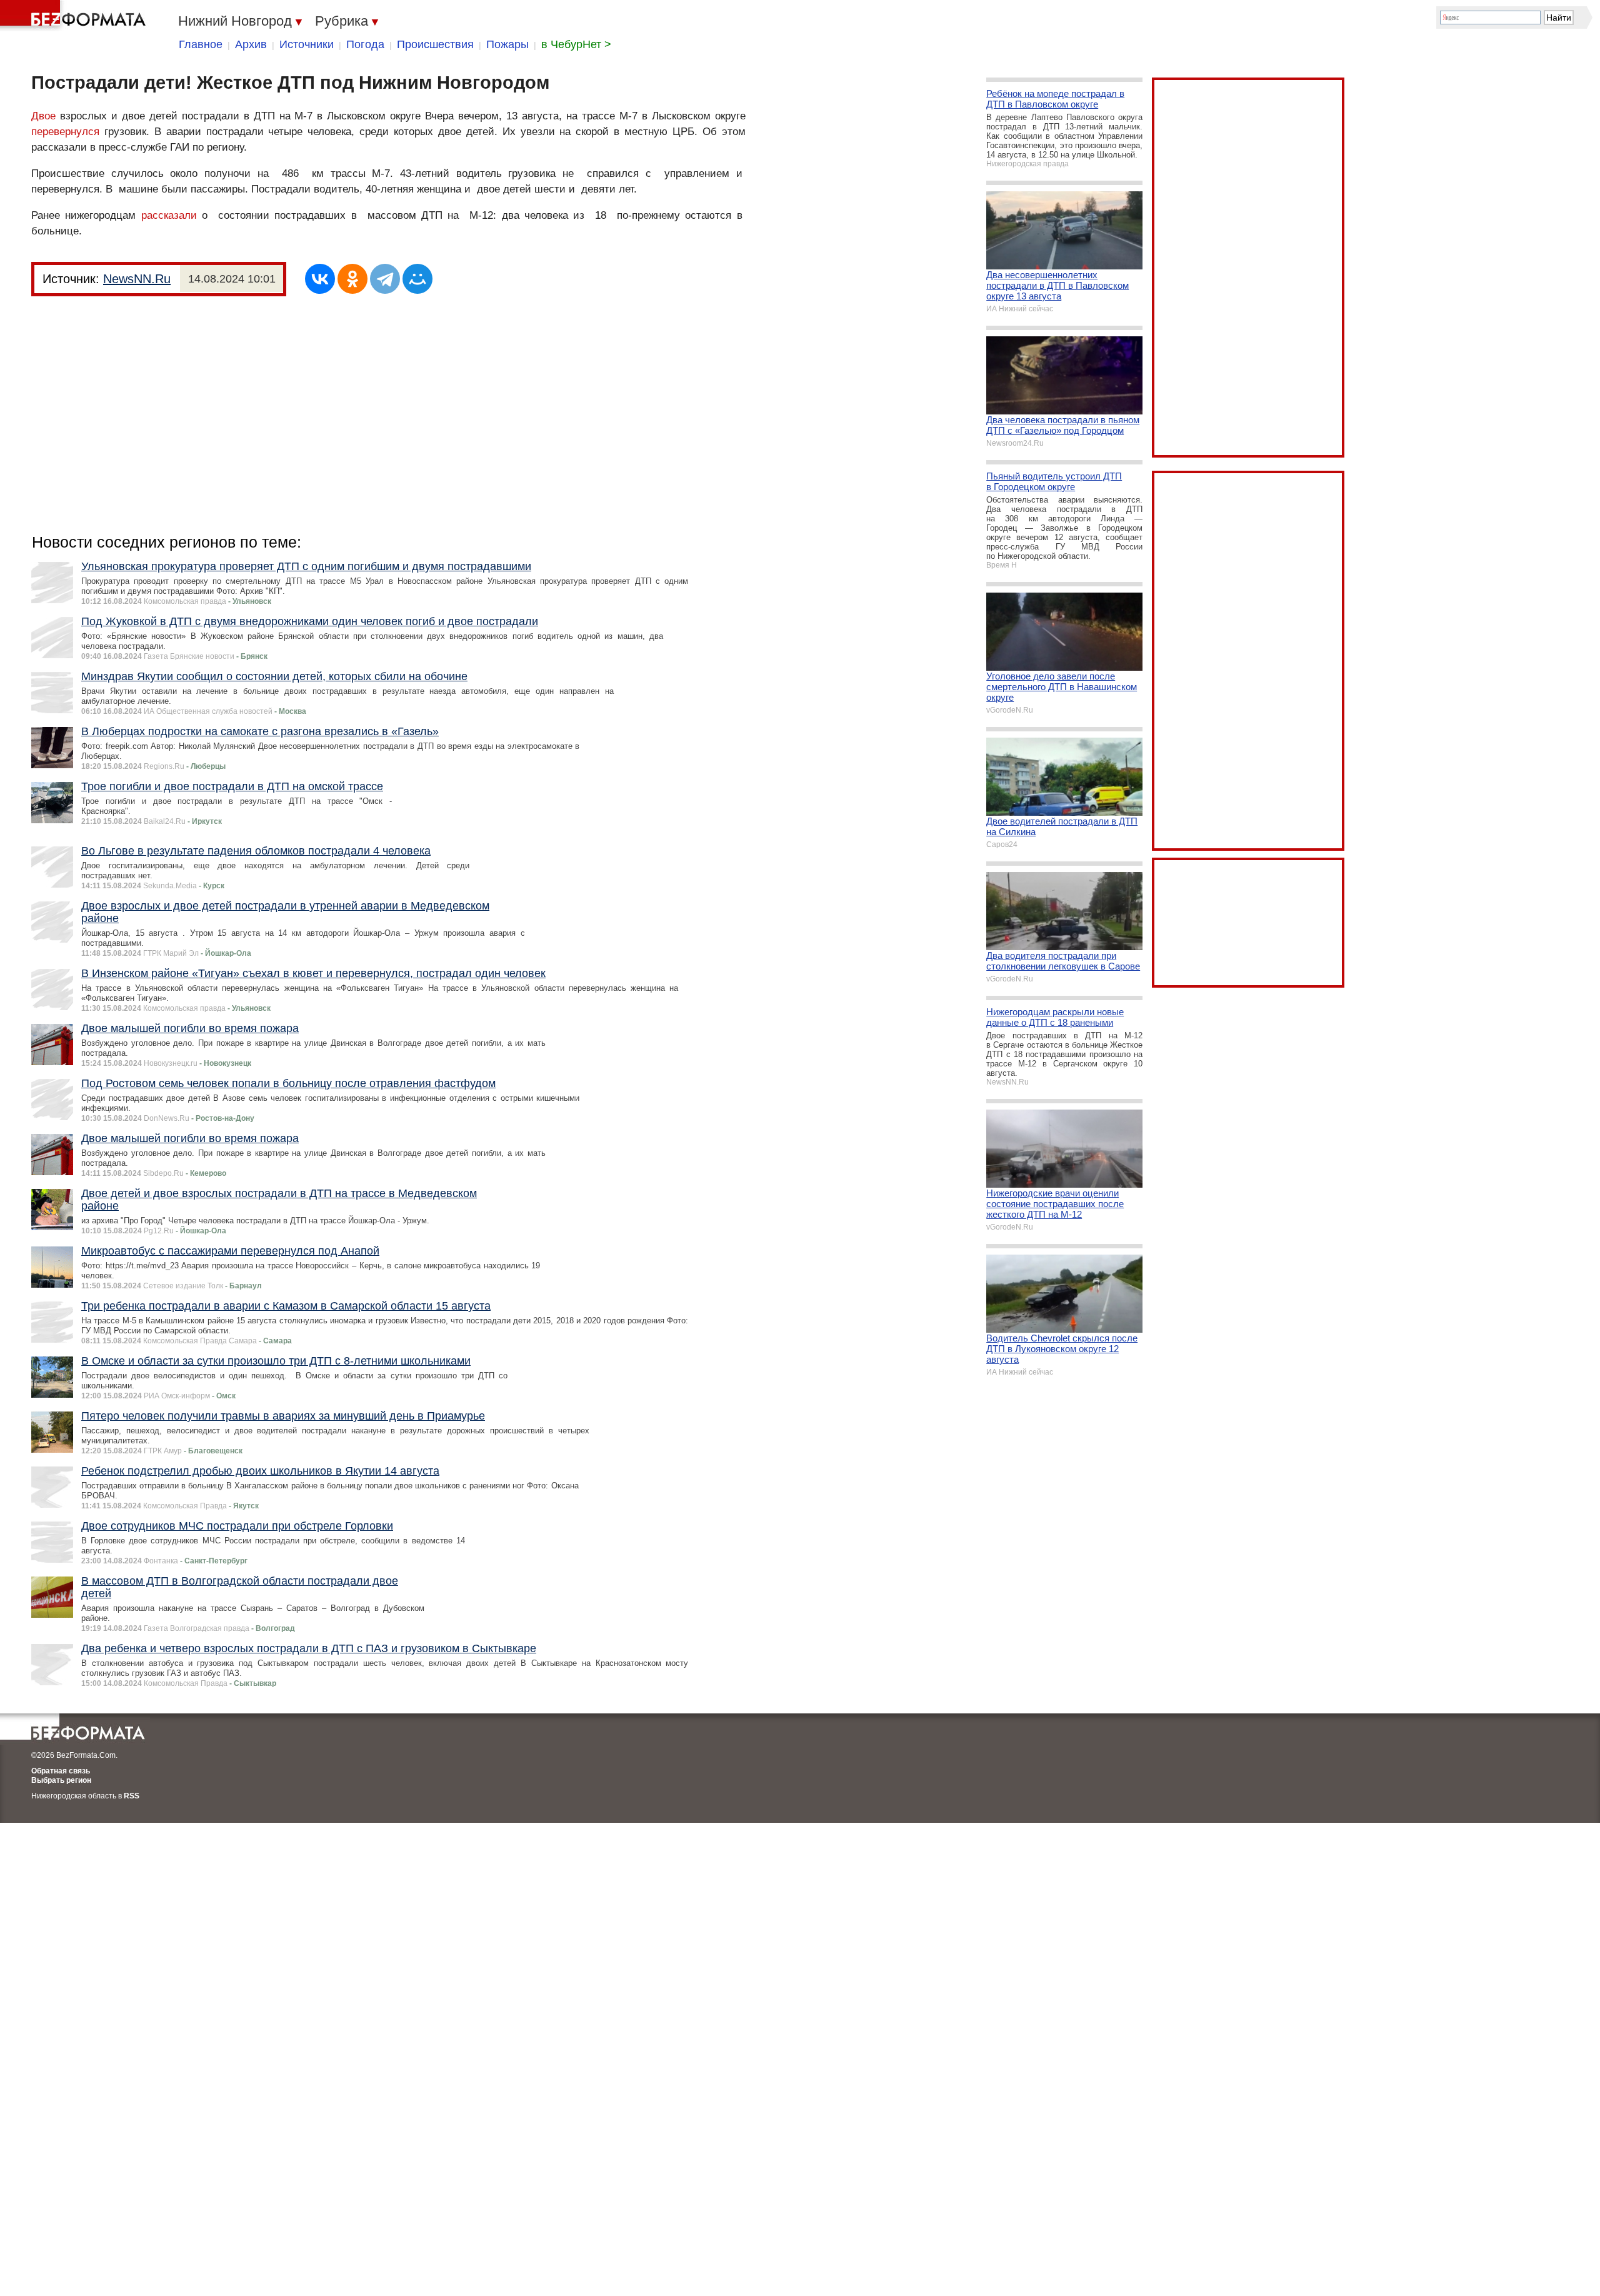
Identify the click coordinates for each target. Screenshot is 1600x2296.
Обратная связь (61, 1771)
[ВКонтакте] (320, 279)
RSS (132, 1796)
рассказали (169, 215)
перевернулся (65, 132)
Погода (365, 44)
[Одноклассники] (352, 279)
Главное (201, 44)
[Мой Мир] (417, 279)
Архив (251, 44)
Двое (43, 116)
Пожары (507, 44)
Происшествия (435, 44)
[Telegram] (385, 279)
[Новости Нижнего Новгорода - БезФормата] (75, 16)
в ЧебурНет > (576, 44)
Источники (307, 44)
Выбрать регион (61, 1780)
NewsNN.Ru (137, 279)
